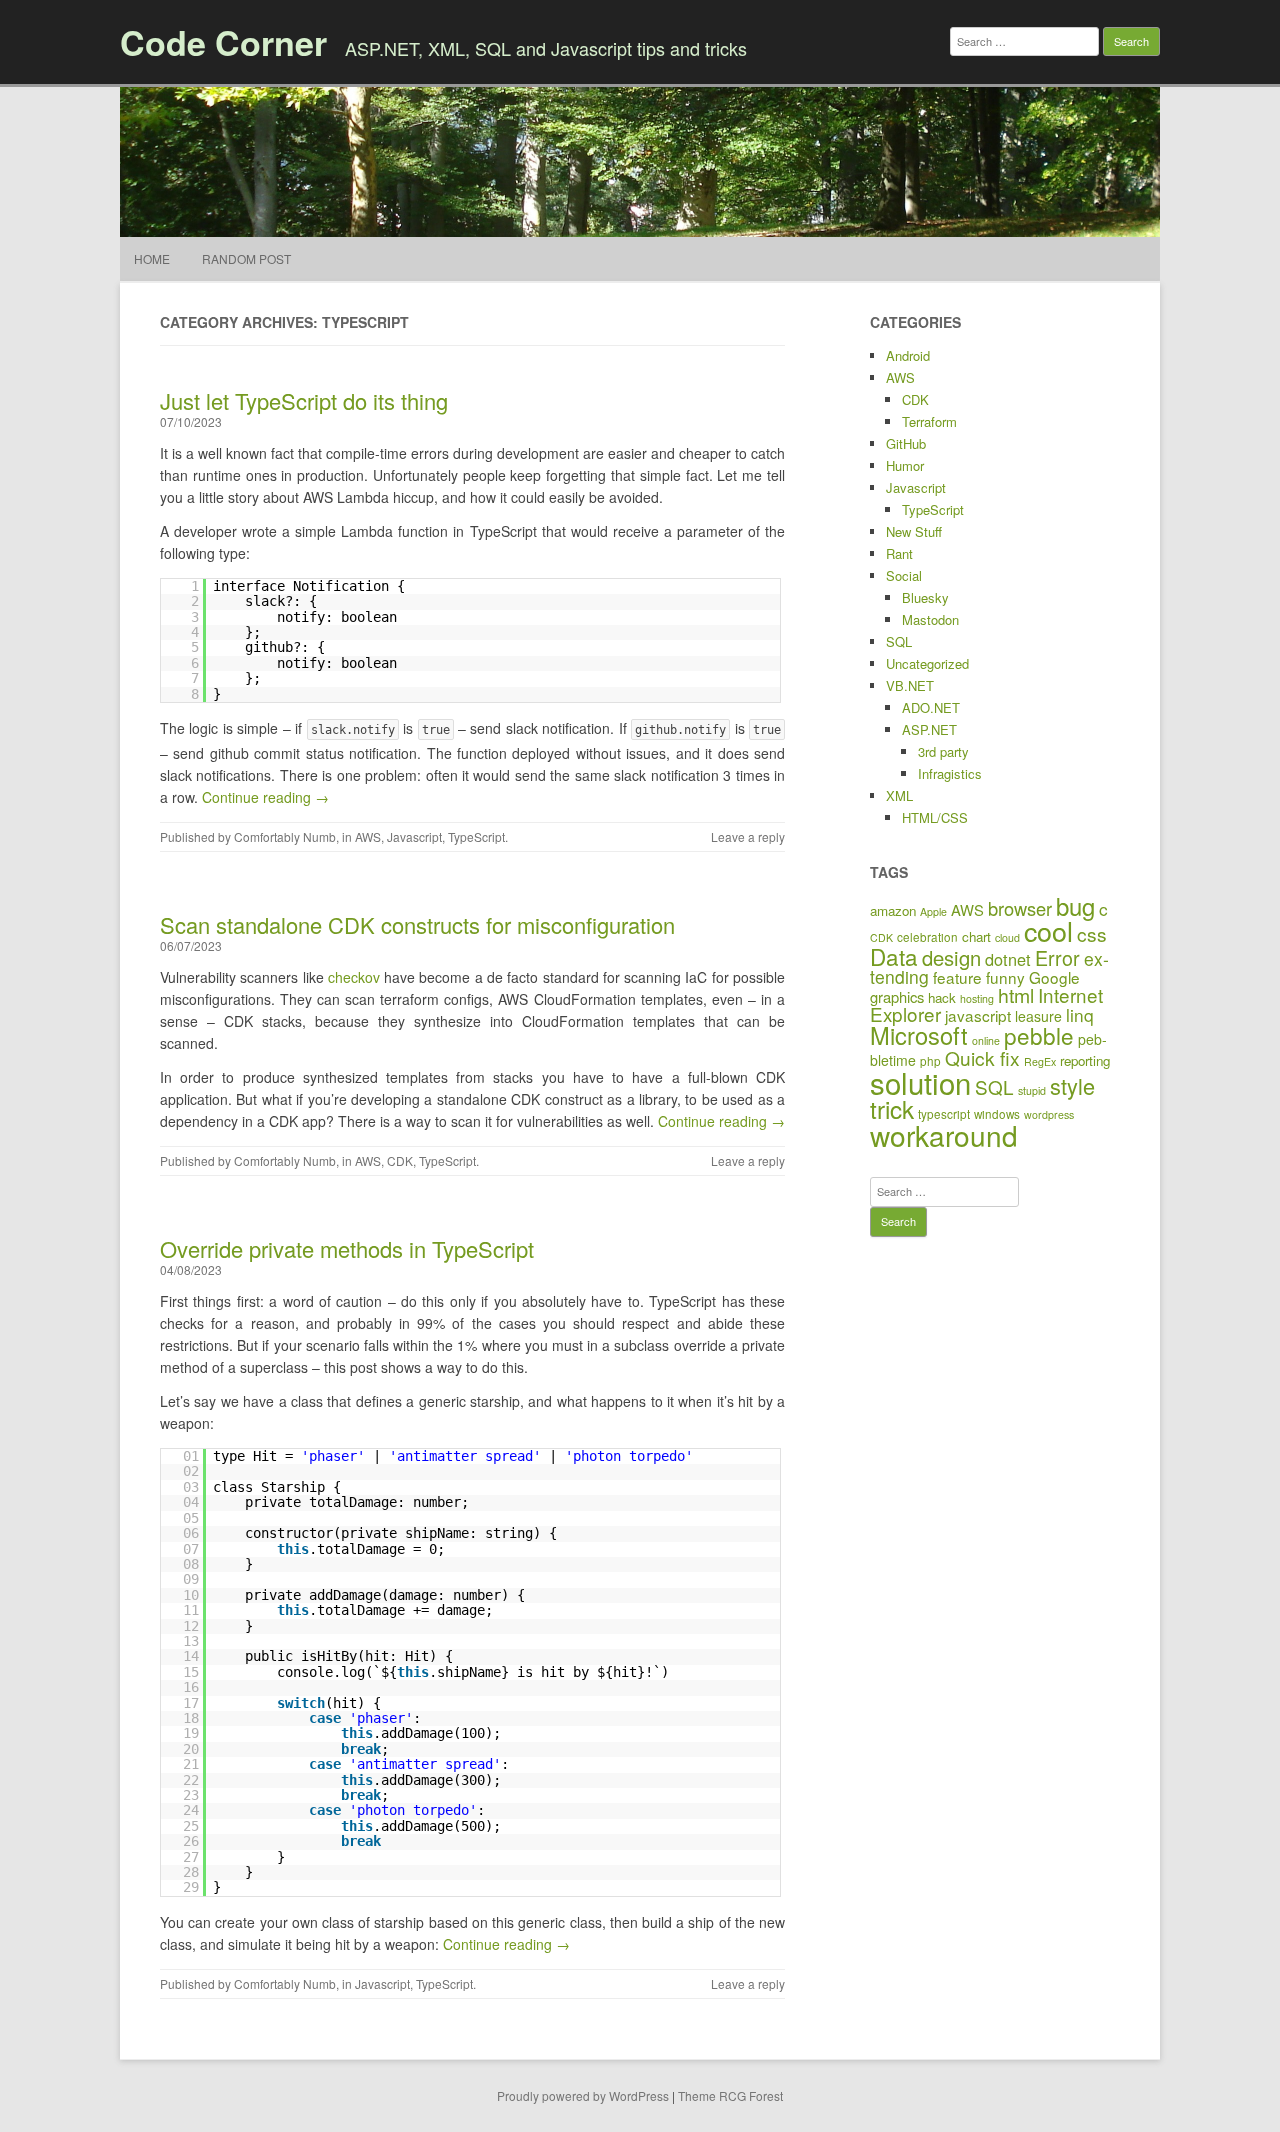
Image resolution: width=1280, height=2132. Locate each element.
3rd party (943, 751)
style (1072, 1085)
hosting (977, 998)
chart (976, 936)
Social (904, 575)
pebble (1039, 1035)
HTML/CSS (935, 817)
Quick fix (982, 1057)
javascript (978, 1015)
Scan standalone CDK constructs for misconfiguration (417, 924)
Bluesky (925, 597)
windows (997, 1113)
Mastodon (930, 619)
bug (1075, 905)
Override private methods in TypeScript (347, 1248)
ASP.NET (929, 729)
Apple (933, 911)
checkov (354, 977)
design (951, 957)
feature (957, 977)
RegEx (1040, 1061)
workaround (944, 1135)
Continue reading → (265, 797)
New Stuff (914, 531)
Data (894, 956)
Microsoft (919, 1035)
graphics (897, 996)
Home (152, 258)
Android (908, 355)
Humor (905, 465)
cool (1048, 930)
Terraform (929, 421)
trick (892, 1108)
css (1092, 933)
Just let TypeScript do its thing (304, 400)
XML (899, 795)
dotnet (1008, 959)
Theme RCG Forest (730, 2095)
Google (1054, 977)
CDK (400, 1160)
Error (1057, 957)
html (1016, 995)
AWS (368, 836)
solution (920, 1082)
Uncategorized (927, 663)
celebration (927, 936)
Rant (899, 553)
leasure (1038, 1016)
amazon (893, 910)
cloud (1007, 937)
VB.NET (910, 685)
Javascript (414, 836)
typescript (944, 1113)
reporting (1085, 1060)
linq (1080, 1014)
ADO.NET (931, 707)
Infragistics (950, 773)
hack (942, 997)
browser (1020, 908)
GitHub (906, 443)
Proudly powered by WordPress (583, 2095)
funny (1005, 977)
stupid (1032, 1090)
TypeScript (476, 836)
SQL (899, 641)
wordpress (1049, 1114)
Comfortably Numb (285, 836)
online (986, 1040)
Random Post (246, 258)
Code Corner (223, 42)
